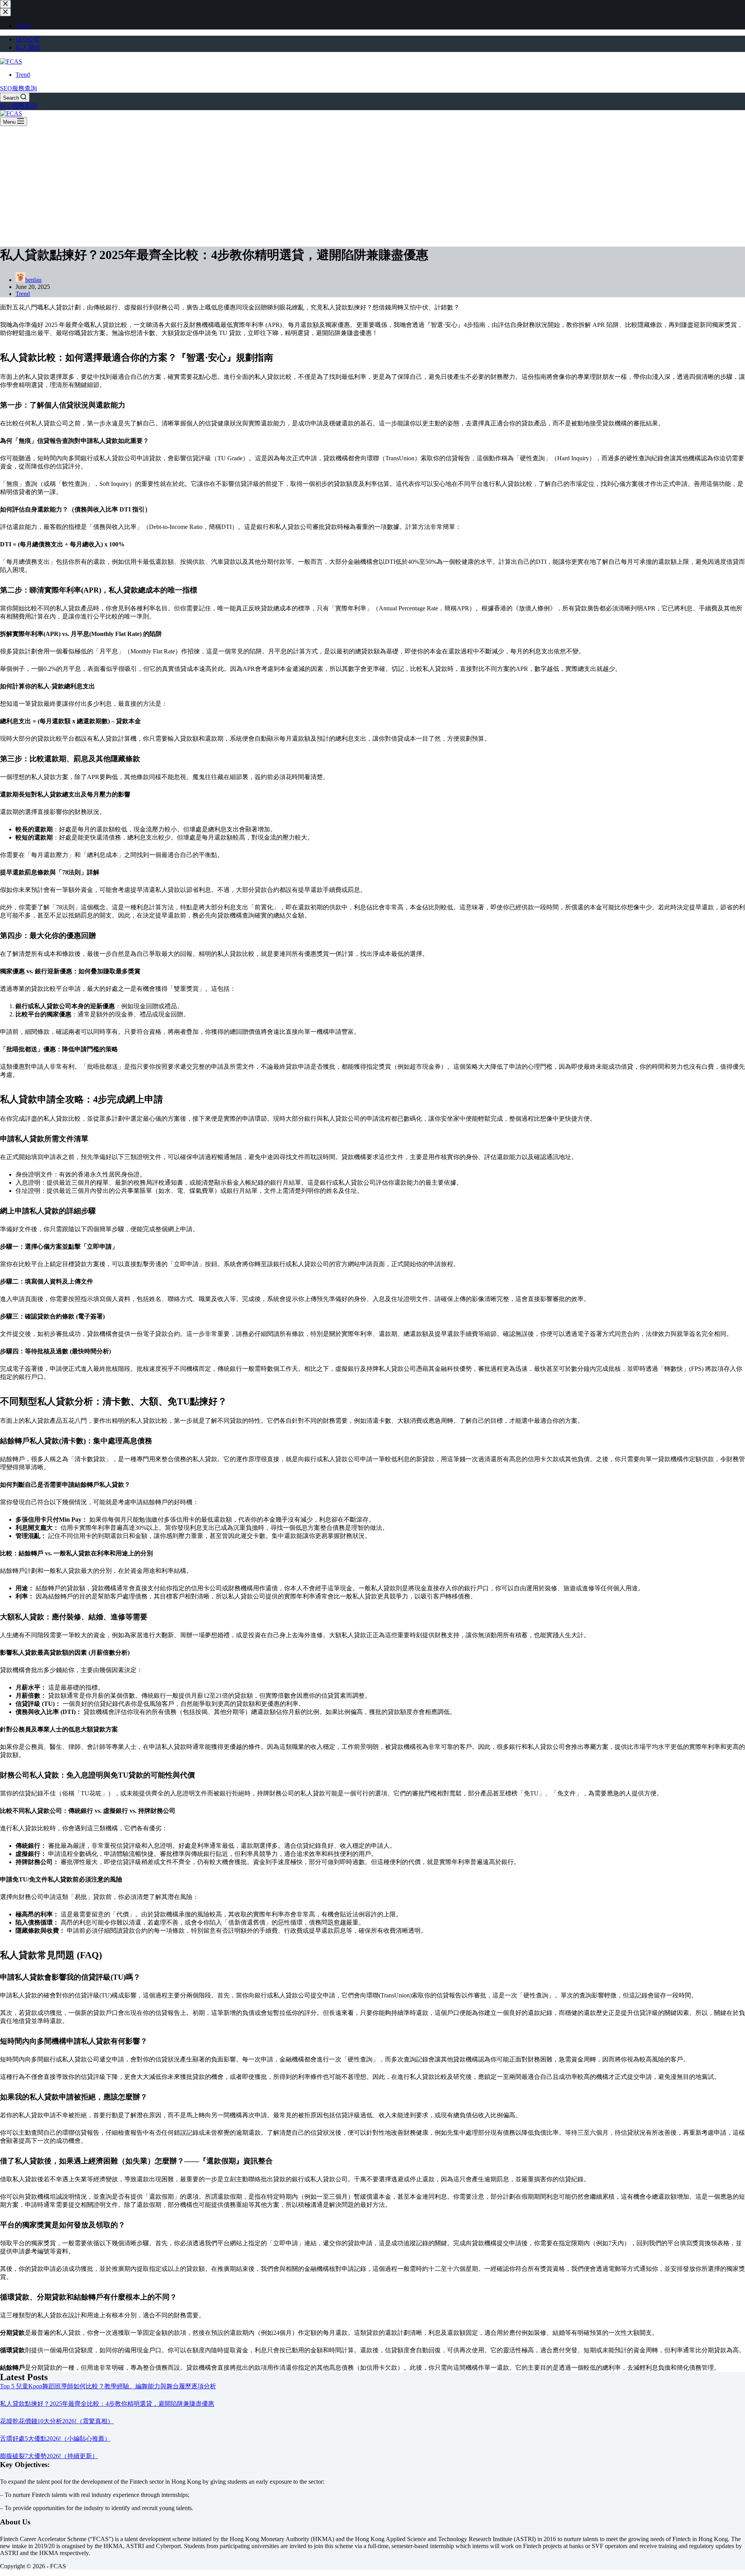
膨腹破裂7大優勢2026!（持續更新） (49, 2456)
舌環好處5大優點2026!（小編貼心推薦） (55, 2439)
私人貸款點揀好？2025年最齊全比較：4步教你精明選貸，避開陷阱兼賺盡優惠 (107, 2404)
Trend (23, 75)
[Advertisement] (372, 184)
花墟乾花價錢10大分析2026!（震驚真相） (57, 2421)
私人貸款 (28, 48)
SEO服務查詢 (18, 88)
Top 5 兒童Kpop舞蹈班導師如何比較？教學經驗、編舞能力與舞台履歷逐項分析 (108, 2386)
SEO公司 (28, 39)
